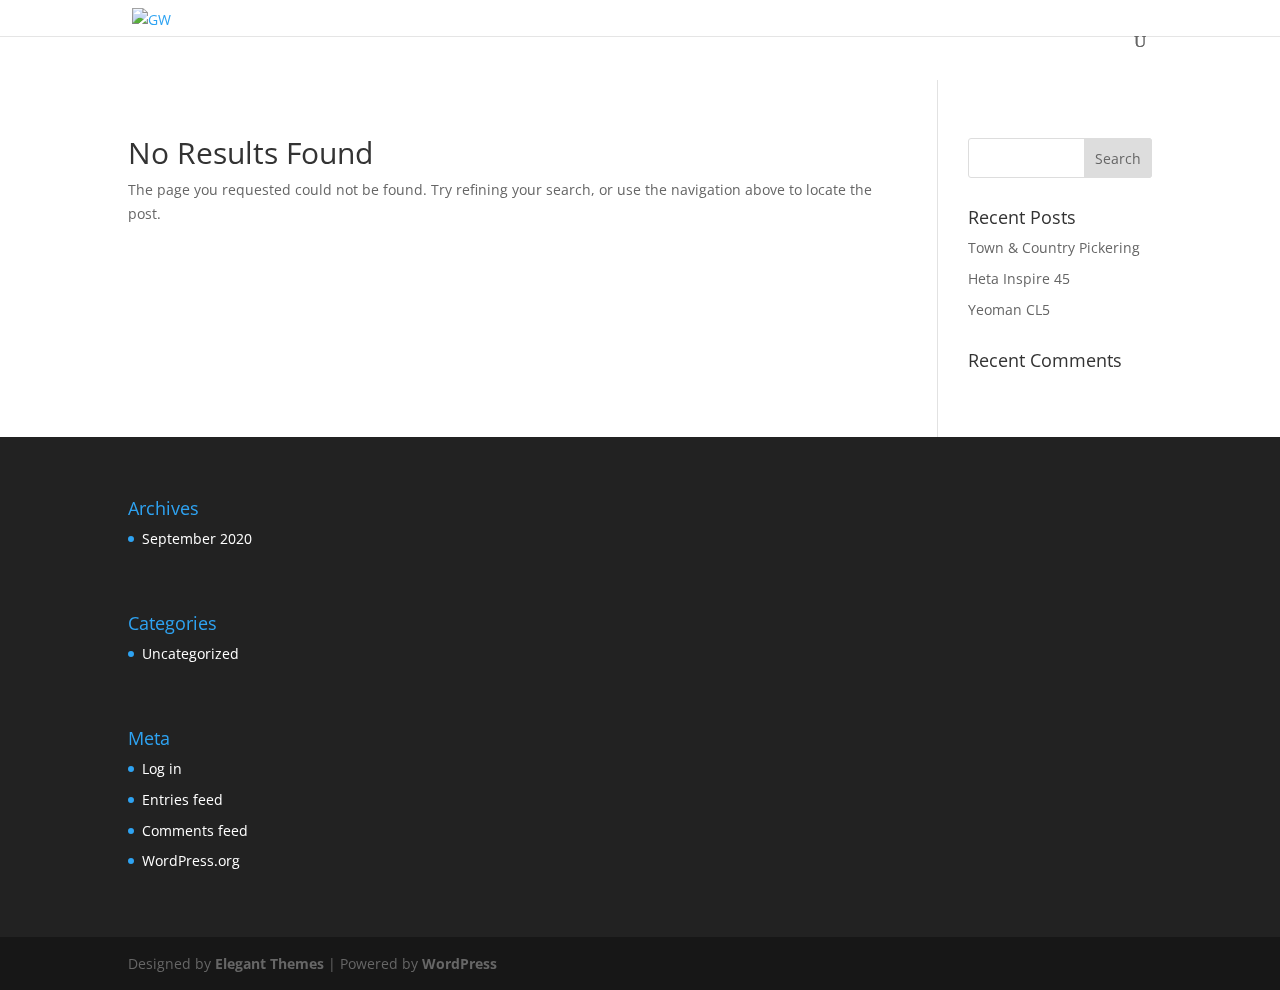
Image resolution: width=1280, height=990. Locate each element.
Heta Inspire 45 (1019, 278)
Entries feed (182, 799)
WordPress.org (191, 860)
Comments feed (195, 830)
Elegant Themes (269, 963)
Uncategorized (190, 653)
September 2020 (197, 538)
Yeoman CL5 (1009, 309)
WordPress (459, 963)
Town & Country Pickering (1054, 247)
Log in (162, 768)
